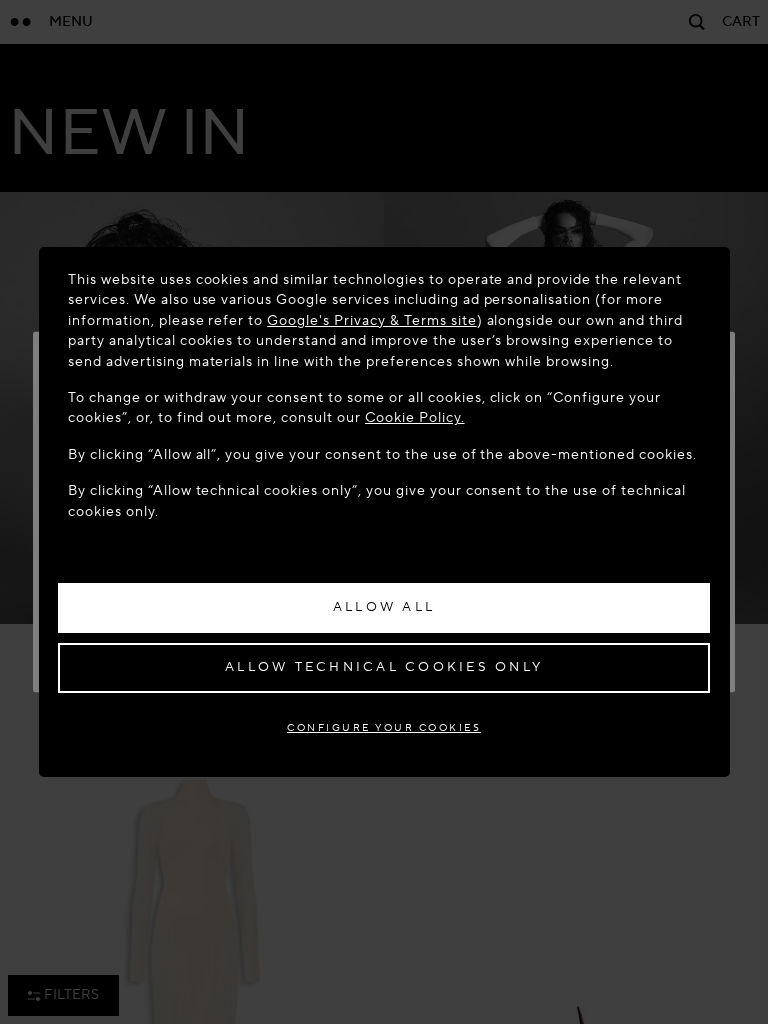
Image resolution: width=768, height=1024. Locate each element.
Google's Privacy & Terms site (371, 320)
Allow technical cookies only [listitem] (384, 667)
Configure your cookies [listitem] (384, 727)
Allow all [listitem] (384, 607)
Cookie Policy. (415, 417)
